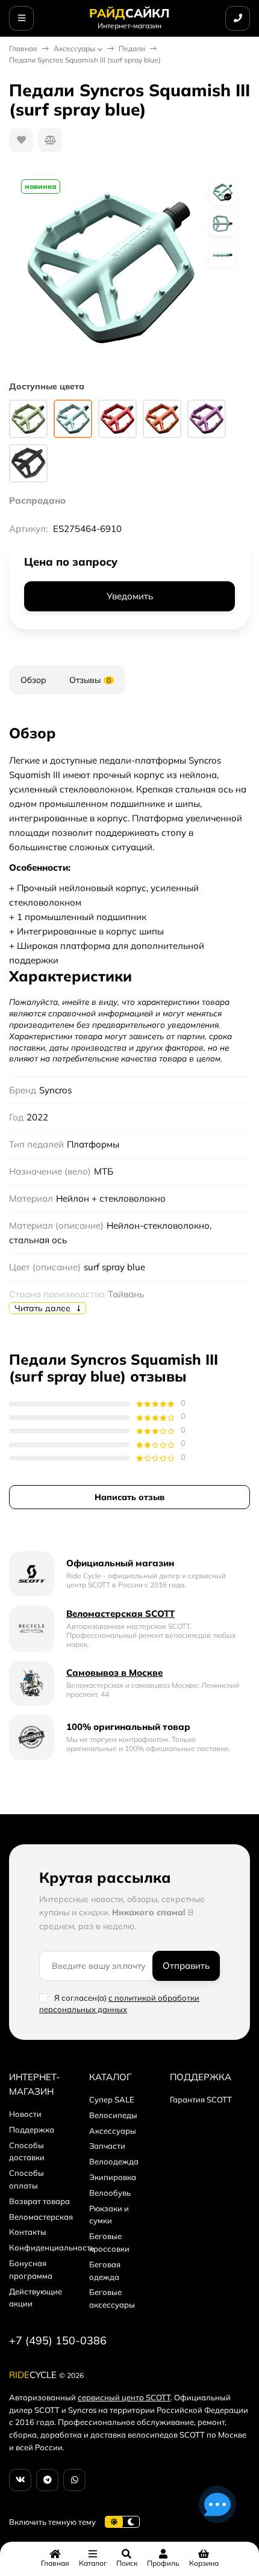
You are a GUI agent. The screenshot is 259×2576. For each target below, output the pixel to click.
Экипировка (113, 2177)
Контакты (28, 2232)
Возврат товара (39, 2201)
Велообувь (110, 2193)
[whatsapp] (74, 2480)
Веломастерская (41, 2217)
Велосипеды (113, 2115)
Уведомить (130, 596)
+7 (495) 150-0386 (58, 2340)
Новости (25, 2114)
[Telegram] (47, 2480)
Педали (132, 48)
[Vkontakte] (20, 2480)
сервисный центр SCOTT (124, 2397)
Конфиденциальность (52, 2247)
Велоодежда (114, 2161)
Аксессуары (74, 48)
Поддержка (32, 2130)
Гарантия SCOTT (201, 2099)
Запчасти (107, 2146)
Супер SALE (112, 2099)
